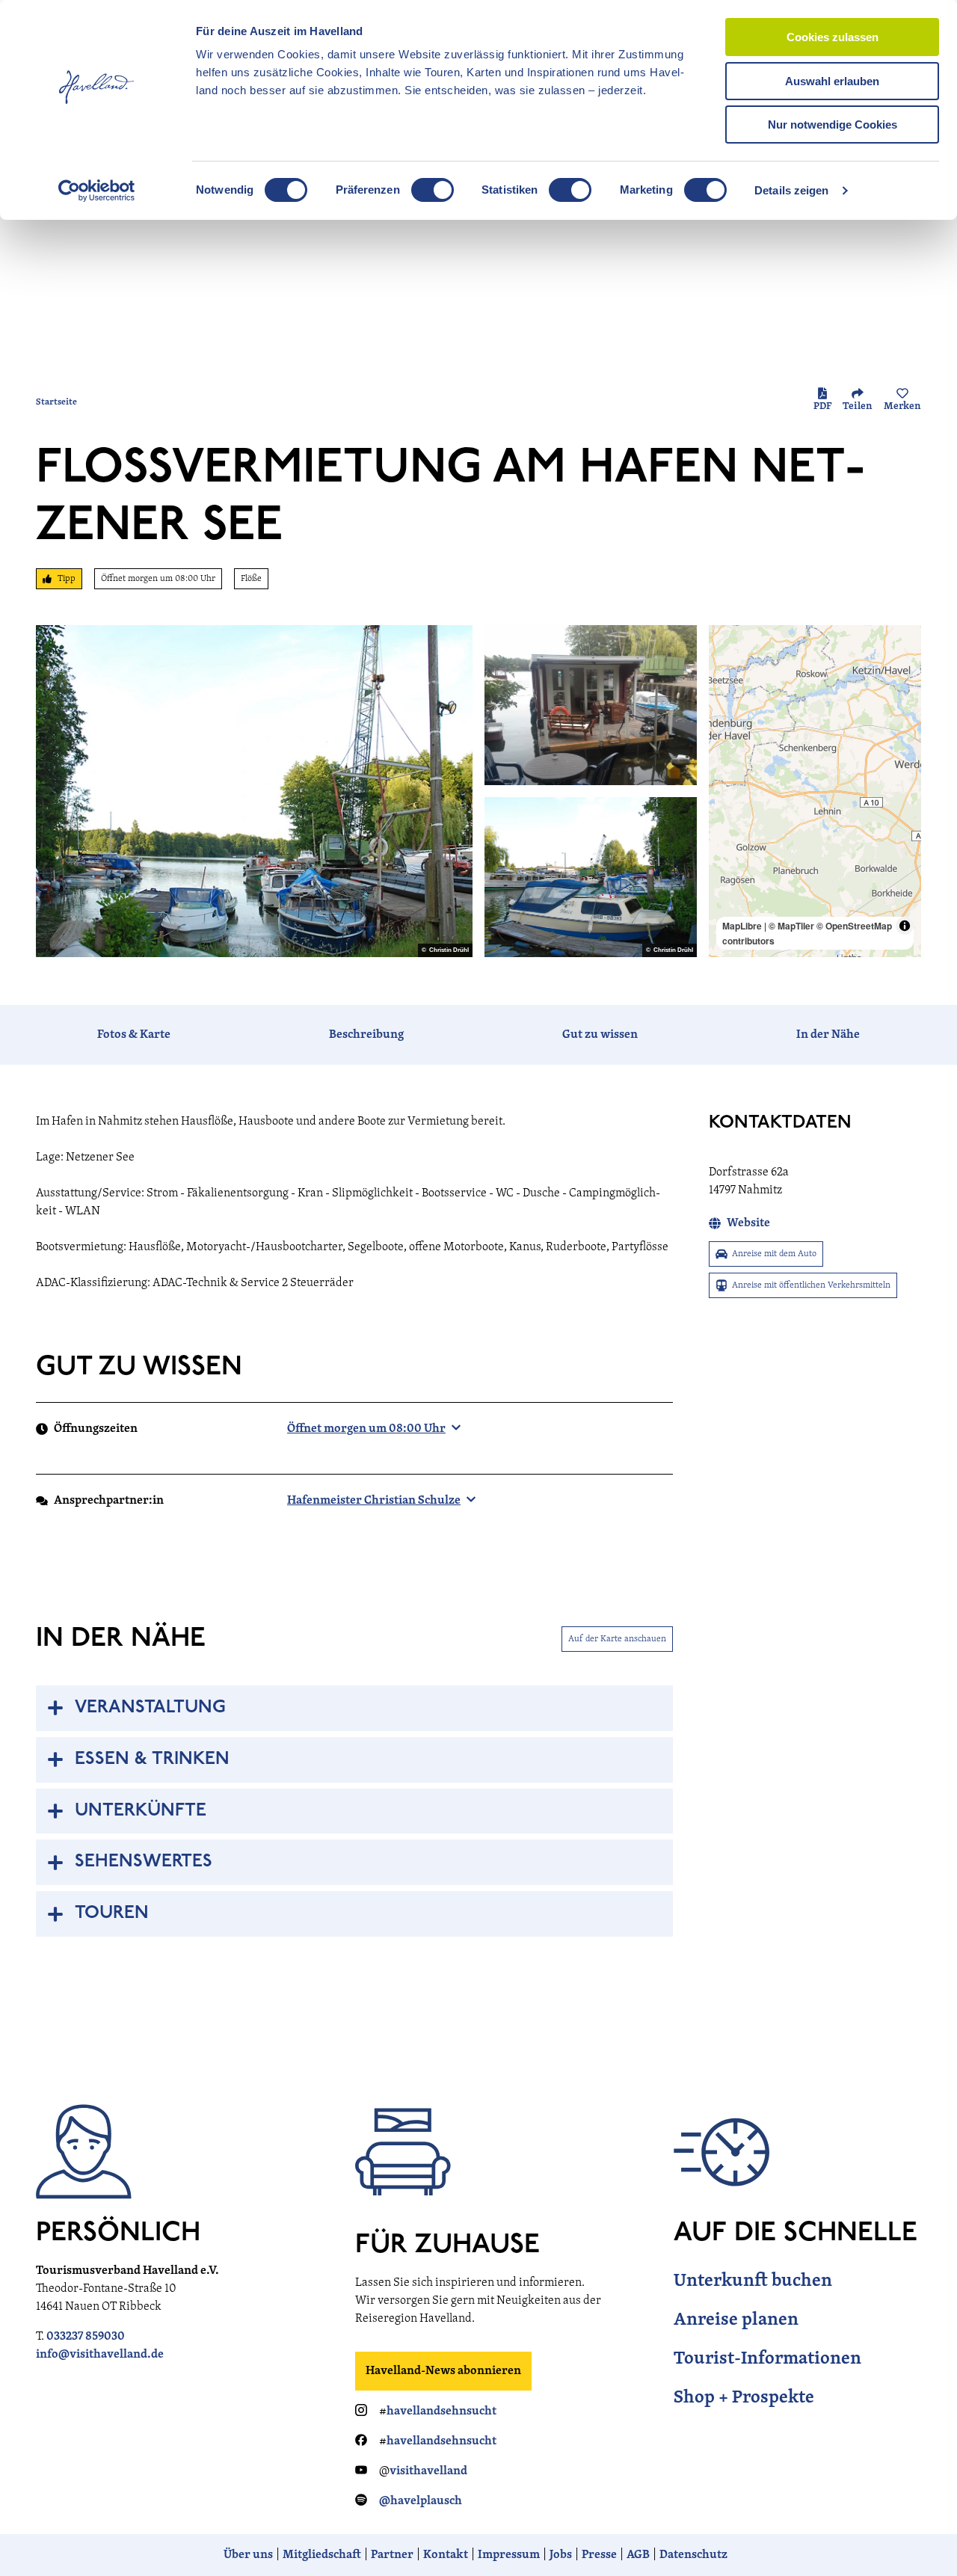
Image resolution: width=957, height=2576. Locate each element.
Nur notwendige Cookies (833, 125)
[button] (921, 2534)
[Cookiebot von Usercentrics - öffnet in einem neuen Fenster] (97, 191)
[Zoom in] (727, 643)
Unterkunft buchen (753, 2281)
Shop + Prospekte (744, 2398)
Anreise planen (736, 2320)
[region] (815, 791)
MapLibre (742, 926)
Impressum (509, 2555)
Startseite (56, 402)
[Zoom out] (727, 665)
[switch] (433, 190)
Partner (392, 2555)
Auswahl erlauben (832, 81)
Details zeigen (791, 190)
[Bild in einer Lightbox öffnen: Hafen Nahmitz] (254, 791)
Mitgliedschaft (322, 2555)
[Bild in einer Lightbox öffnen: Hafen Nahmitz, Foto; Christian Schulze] (591, 705)
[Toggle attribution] (905, 926)
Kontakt (446, 2555)
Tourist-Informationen (767, 2359)
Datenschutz (693, 2555)
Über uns (248, 2555)
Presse (599, 2555)
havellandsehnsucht (441, 2411)
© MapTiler (791, 926)
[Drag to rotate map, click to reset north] (727, 687)
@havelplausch (421, 2501)
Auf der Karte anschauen (617, 1639)
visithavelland (428, 2471)
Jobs (561, 2555)
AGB (638, 2555)
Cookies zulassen (833, 37)
